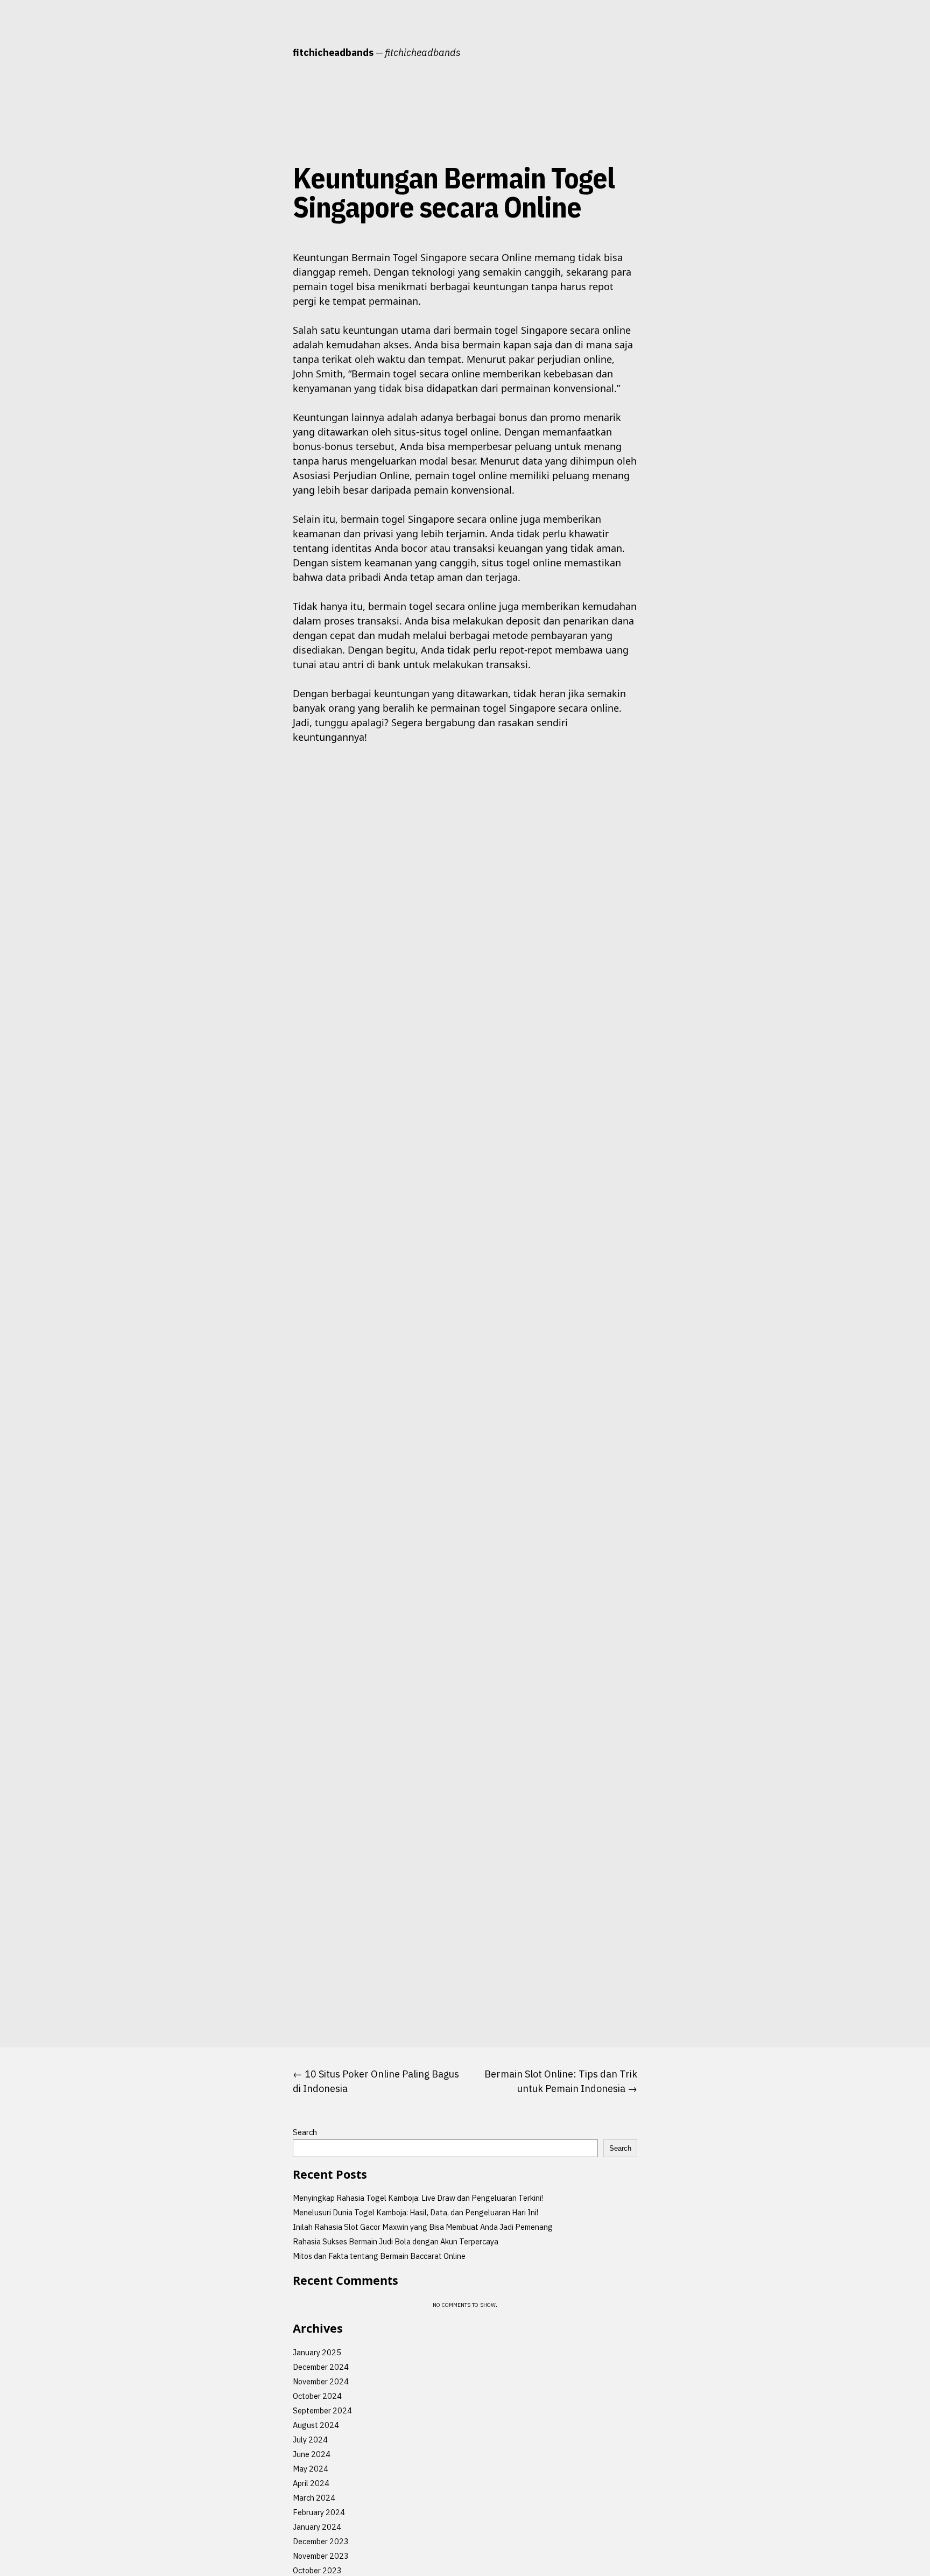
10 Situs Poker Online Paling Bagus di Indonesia (376, 2081)
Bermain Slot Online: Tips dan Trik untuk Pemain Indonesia (561, 2081)
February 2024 (319, 2512)
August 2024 (316, 2425)
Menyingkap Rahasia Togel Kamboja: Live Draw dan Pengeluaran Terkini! (418, 2198)
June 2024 (312, 2454)
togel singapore (253, 257)
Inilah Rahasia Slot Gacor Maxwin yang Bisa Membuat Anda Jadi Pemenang (423, 2227)
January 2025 (317, 2352)
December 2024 (321, 2367)
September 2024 (322, 2410)
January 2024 (317, 2527)
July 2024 (310, 2440)
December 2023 (321, 2541)
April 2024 (311, 2483)
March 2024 (314, 2498)
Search (305, 2132)
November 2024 (321, 2381)
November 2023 (321, 2556)
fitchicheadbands (333, 52)
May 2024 (311, 2469)
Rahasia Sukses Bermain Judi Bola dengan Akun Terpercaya (396, 2241)
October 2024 (317, 2396)
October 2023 (317, 2570)
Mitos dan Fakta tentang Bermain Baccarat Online (379, 2256)
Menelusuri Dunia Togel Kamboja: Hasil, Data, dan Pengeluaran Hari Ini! (415, 2212)
